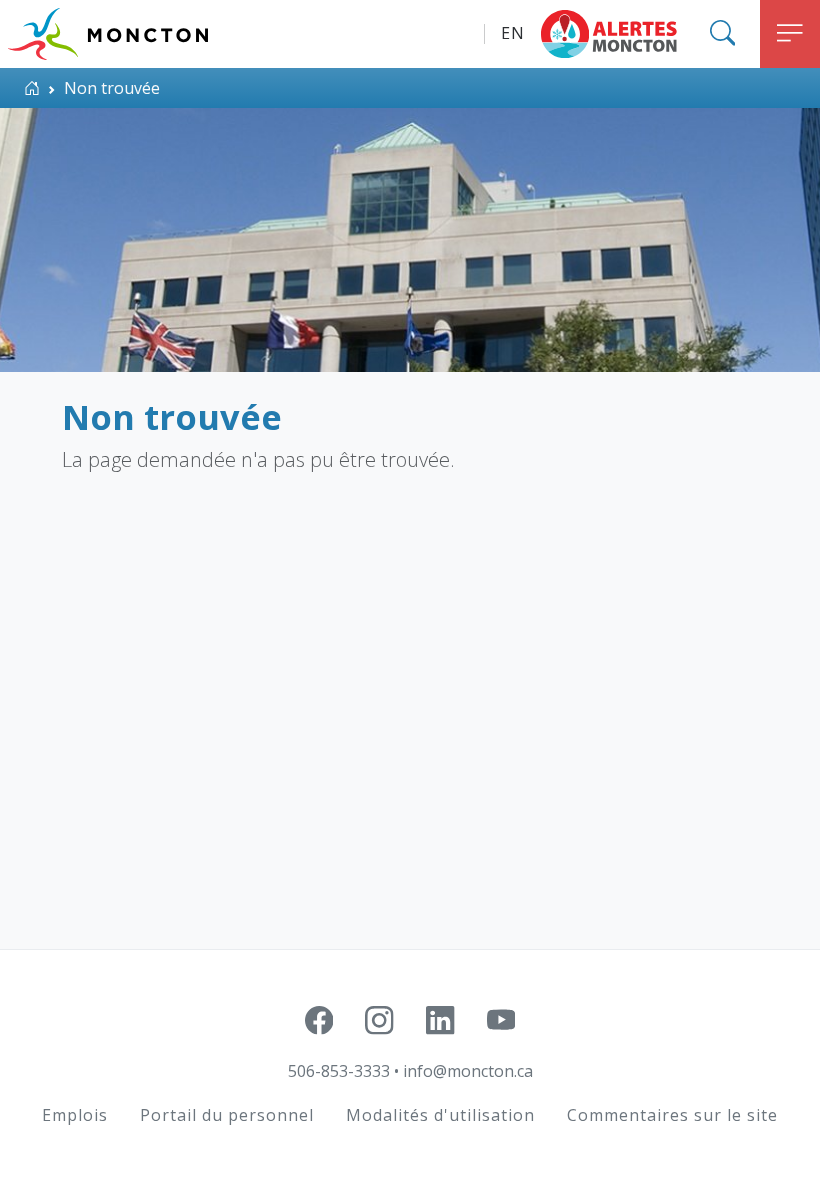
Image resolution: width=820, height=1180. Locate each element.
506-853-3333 (339, 1071)
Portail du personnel (227, 1115)
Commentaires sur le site (672, 1115)
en (513, 33)
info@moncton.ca (468, 1071)
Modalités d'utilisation (440, 1115)
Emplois (75, 1115)
